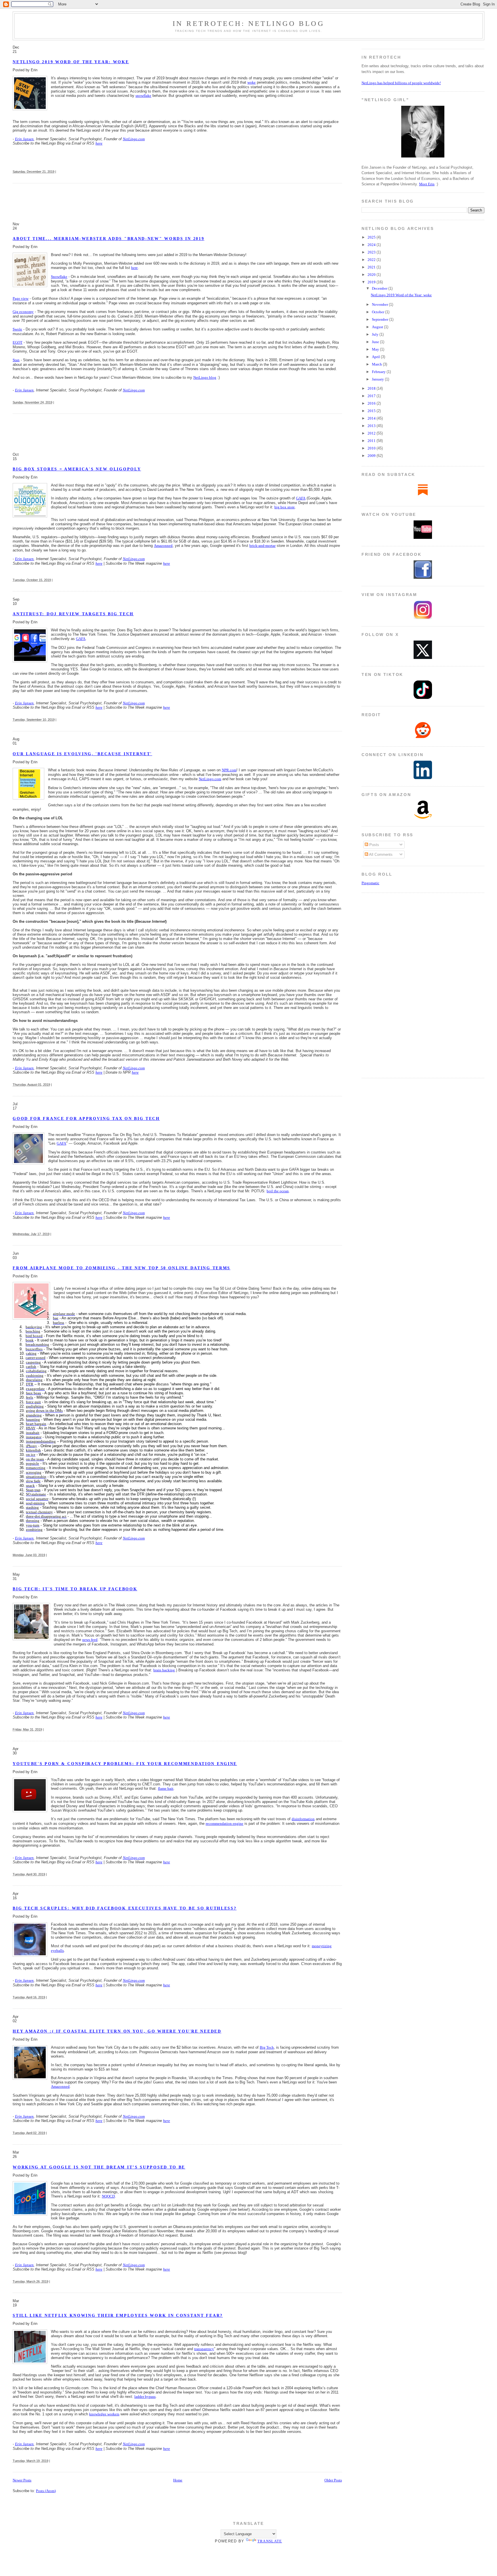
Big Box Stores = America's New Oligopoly (77, 469)
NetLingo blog (205, 377)
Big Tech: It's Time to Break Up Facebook (75, 1589)
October (379, 312)
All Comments (380, 854)
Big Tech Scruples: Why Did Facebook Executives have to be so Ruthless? (125, 1908)
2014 (372, 418)
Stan (16, 360)
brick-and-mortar (262, 546)
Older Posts (333, 2480)
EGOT (18, 342)
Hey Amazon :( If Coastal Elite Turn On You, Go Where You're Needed (117, 2031)
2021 (372, 267)
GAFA (301, 498)
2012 (372, 433)
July (376, 334)
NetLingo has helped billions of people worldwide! (401, 83)
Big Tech (267, 2047)
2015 (372, 411)
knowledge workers (104, 2414)
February (379, 372)
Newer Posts (22, 2480)
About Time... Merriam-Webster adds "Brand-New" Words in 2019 (108, 239)
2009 (372, 456)
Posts (374, 845)
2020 (372, 275)
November (380, 304)
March (377, 364)
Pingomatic (370, 883)
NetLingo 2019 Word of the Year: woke (71, 62)
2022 (372, 260)
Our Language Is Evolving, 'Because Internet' (82, 754)
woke (252, 82)
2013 (372, 426)
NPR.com (229, 770)
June (376, 342)
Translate (270, 2541)
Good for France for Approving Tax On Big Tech (86, 1119)
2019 (372, 282)
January (378, 379)
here (99, 143)
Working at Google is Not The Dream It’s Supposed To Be (99, 2167)
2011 (372, 441)
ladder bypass (145, 2397)
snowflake (143, 96)
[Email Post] (57, 172)
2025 (372, 237)
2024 (372, 245)
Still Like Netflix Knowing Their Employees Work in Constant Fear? (118, 2315)
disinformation (303, 1819)
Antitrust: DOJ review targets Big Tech (73, 614)
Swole (17, 329)
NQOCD (108, 2196)
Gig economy (23, 312)
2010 (372, 448)
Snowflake (59, 277)
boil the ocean (278, 1191)
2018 (372, 388)
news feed (90, 1640)
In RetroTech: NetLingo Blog (248, 23)
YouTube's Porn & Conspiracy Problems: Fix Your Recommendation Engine (125, 1764)
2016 (372, 403)
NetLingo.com (134, 139)
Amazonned (163, 546)
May (376, 349)
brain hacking (164, 1670)
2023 (372, 252)
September (381, 319)
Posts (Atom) (46, 2491)
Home (178, 2480)
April (376, 357)
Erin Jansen (24, 139)
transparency (204, 2349)
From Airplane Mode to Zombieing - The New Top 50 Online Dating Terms (122, 1268)
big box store (285, 507)
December (380, 288)
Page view (21, 298)
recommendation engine (224, 1824)
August (378, 327)
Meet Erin (427, 184)
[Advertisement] (117, 202)
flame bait (166, 1788)
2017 (372, 396)
